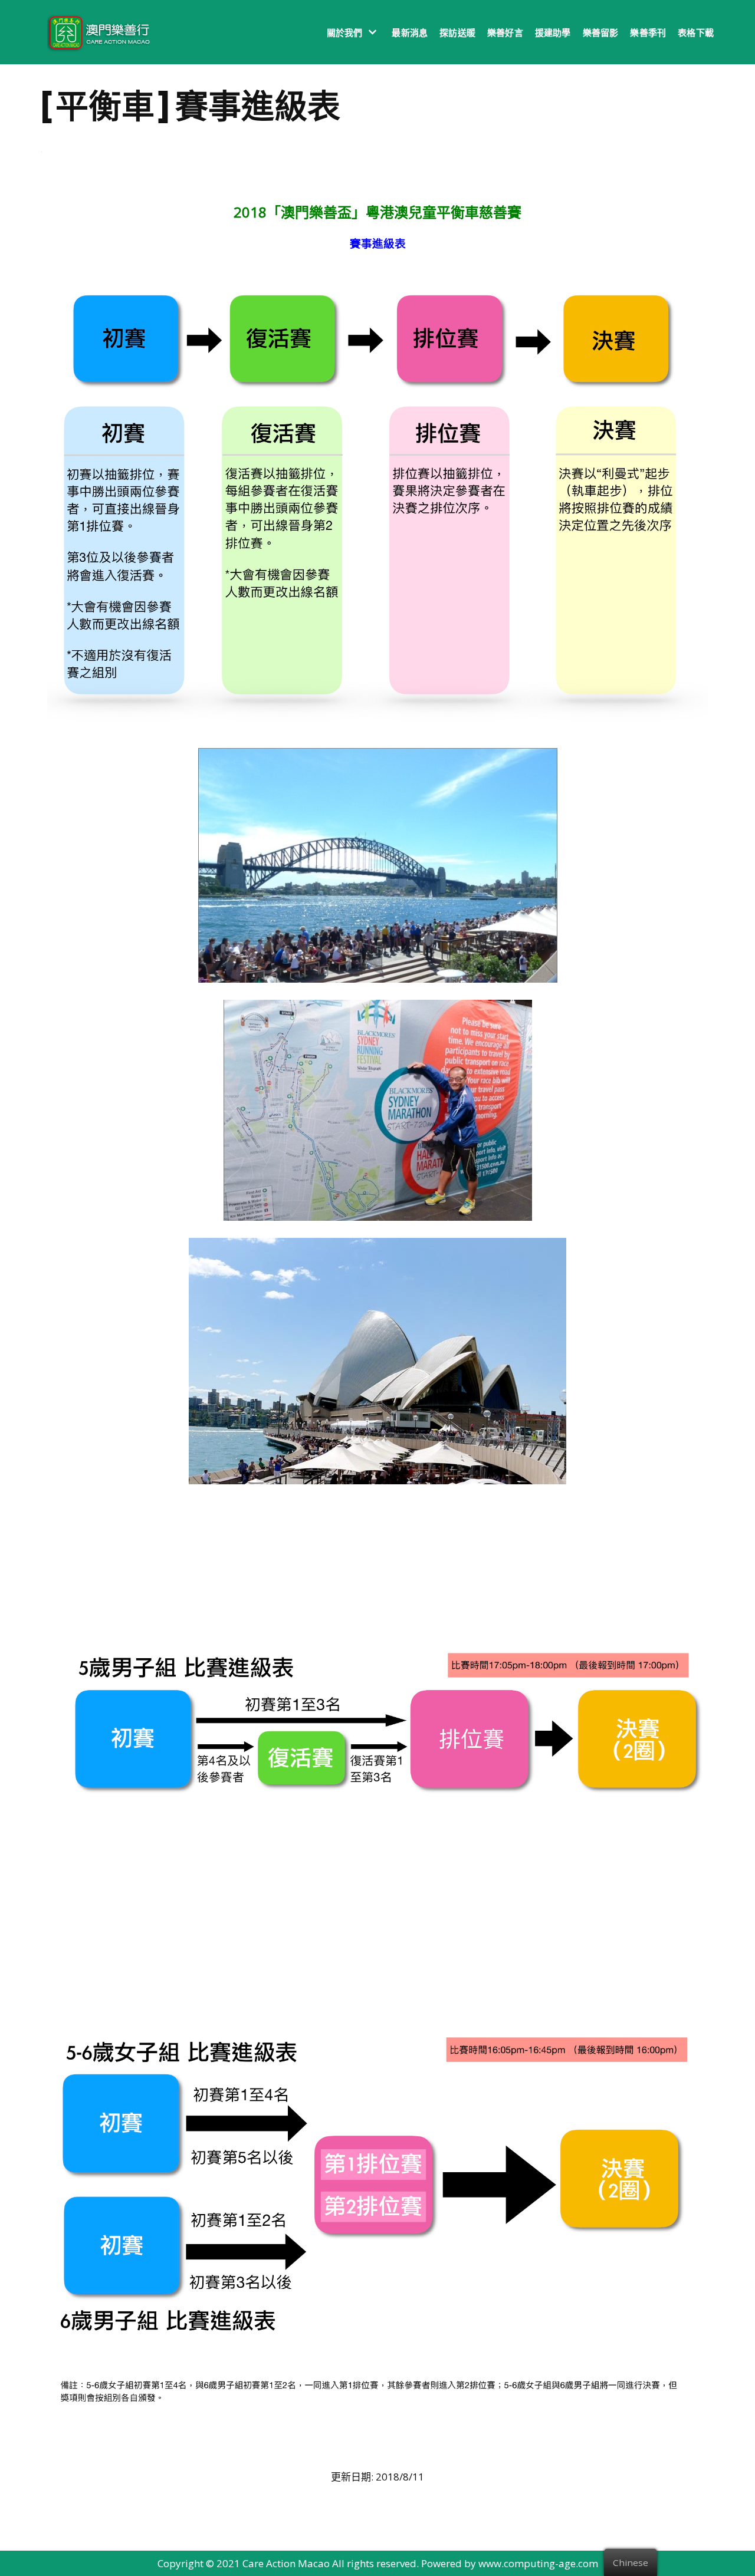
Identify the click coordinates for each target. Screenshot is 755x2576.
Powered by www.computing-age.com (510, 2563)
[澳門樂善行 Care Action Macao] (96, 32)
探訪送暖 (457, 32)
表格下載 (696, 32)
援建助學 (553, 32)
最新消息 (410, 32)
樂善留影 (601, 32)
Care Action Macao (286, 2563)
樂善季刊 (648, 32)
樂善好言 (505, 32)
